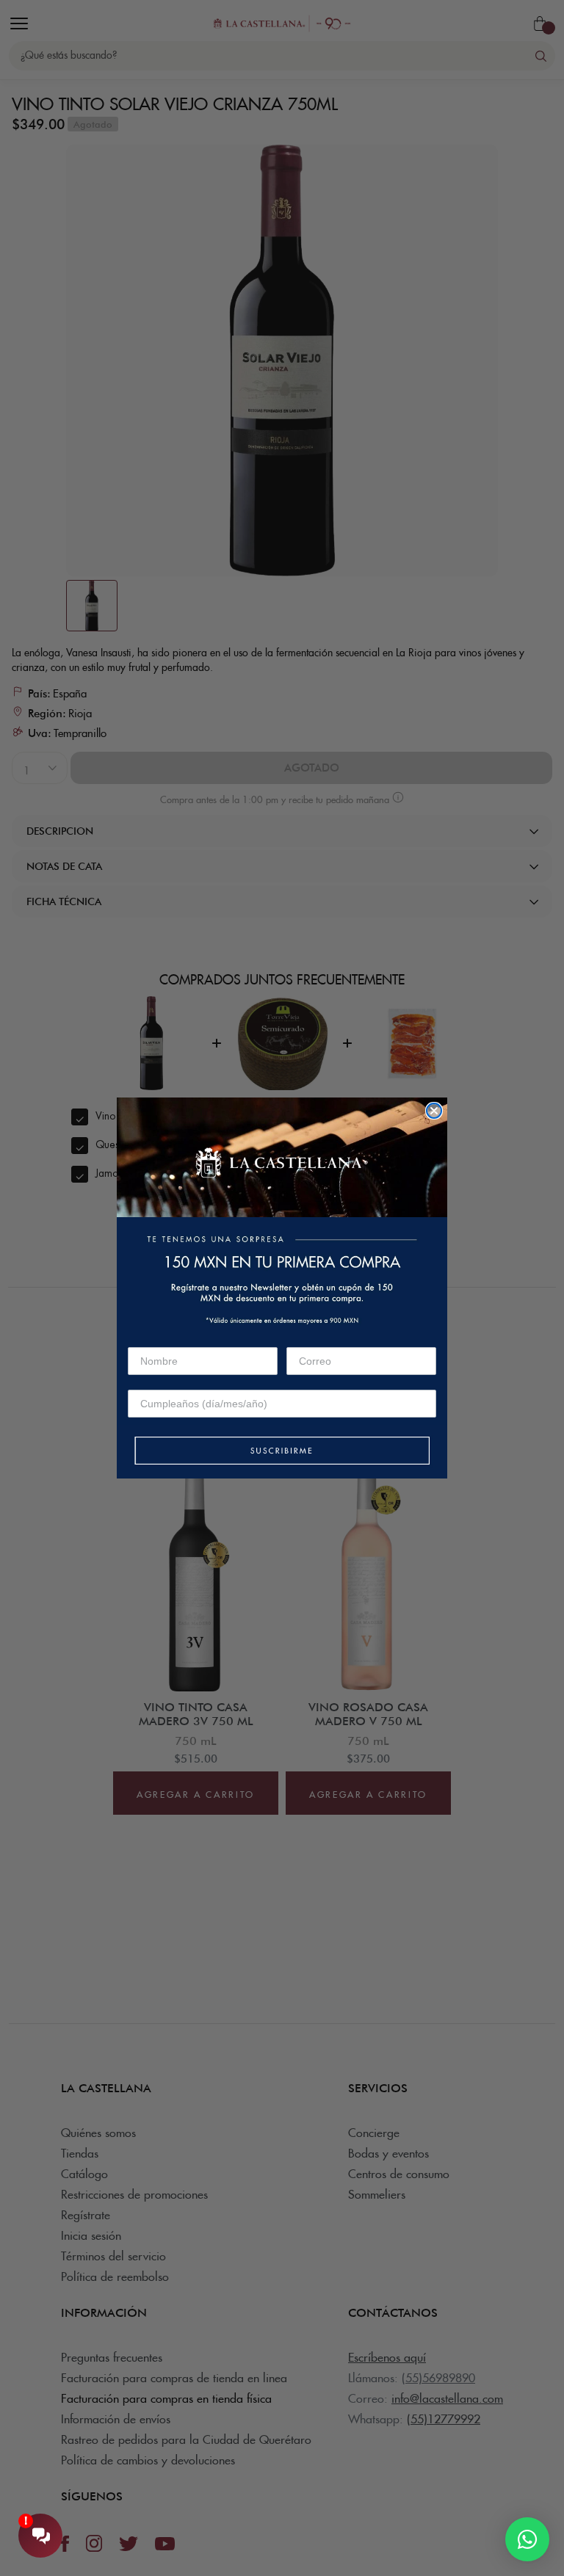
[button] (282, 1452)
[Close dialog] (434, 1111)
